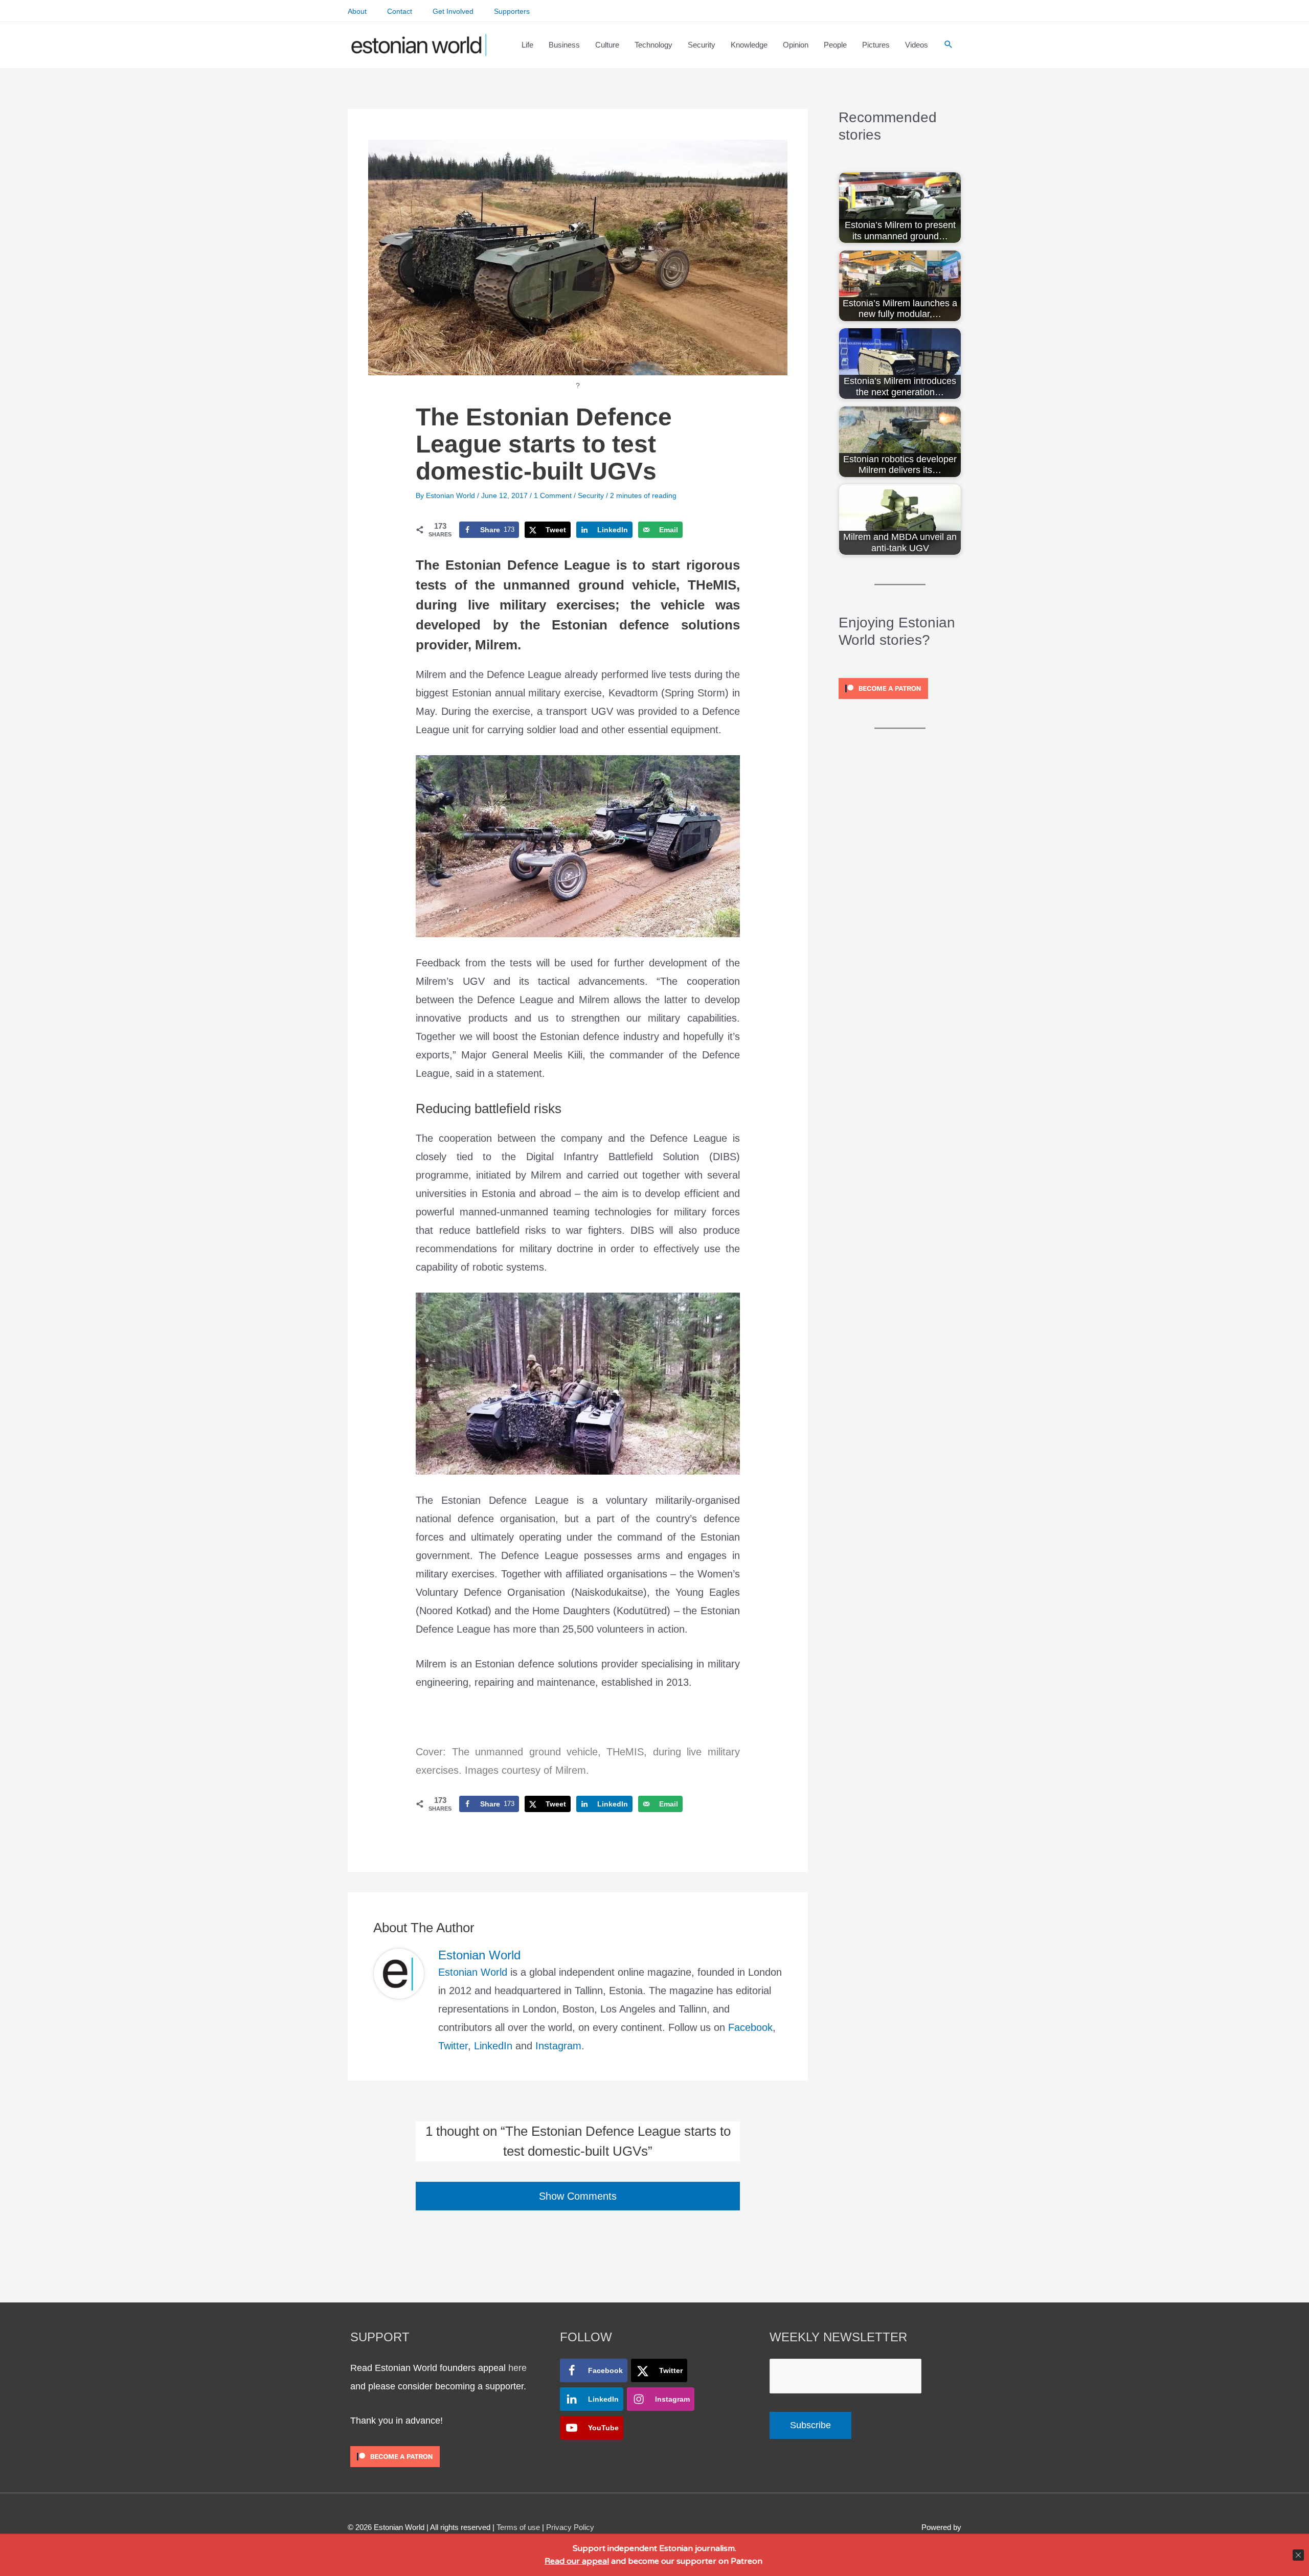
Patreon (746, 2561)
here (517, 2368)
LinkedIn (493, 2046)
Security (591, 495)
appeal (595, 2561)
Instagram (558, 2046)
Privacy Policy (570, 2527)
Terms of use (518, 2527)
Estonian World (473, 1972)
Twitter (453, 2046)
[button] (949, 45)
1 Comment (553, 495)
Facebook (750, 2027)
